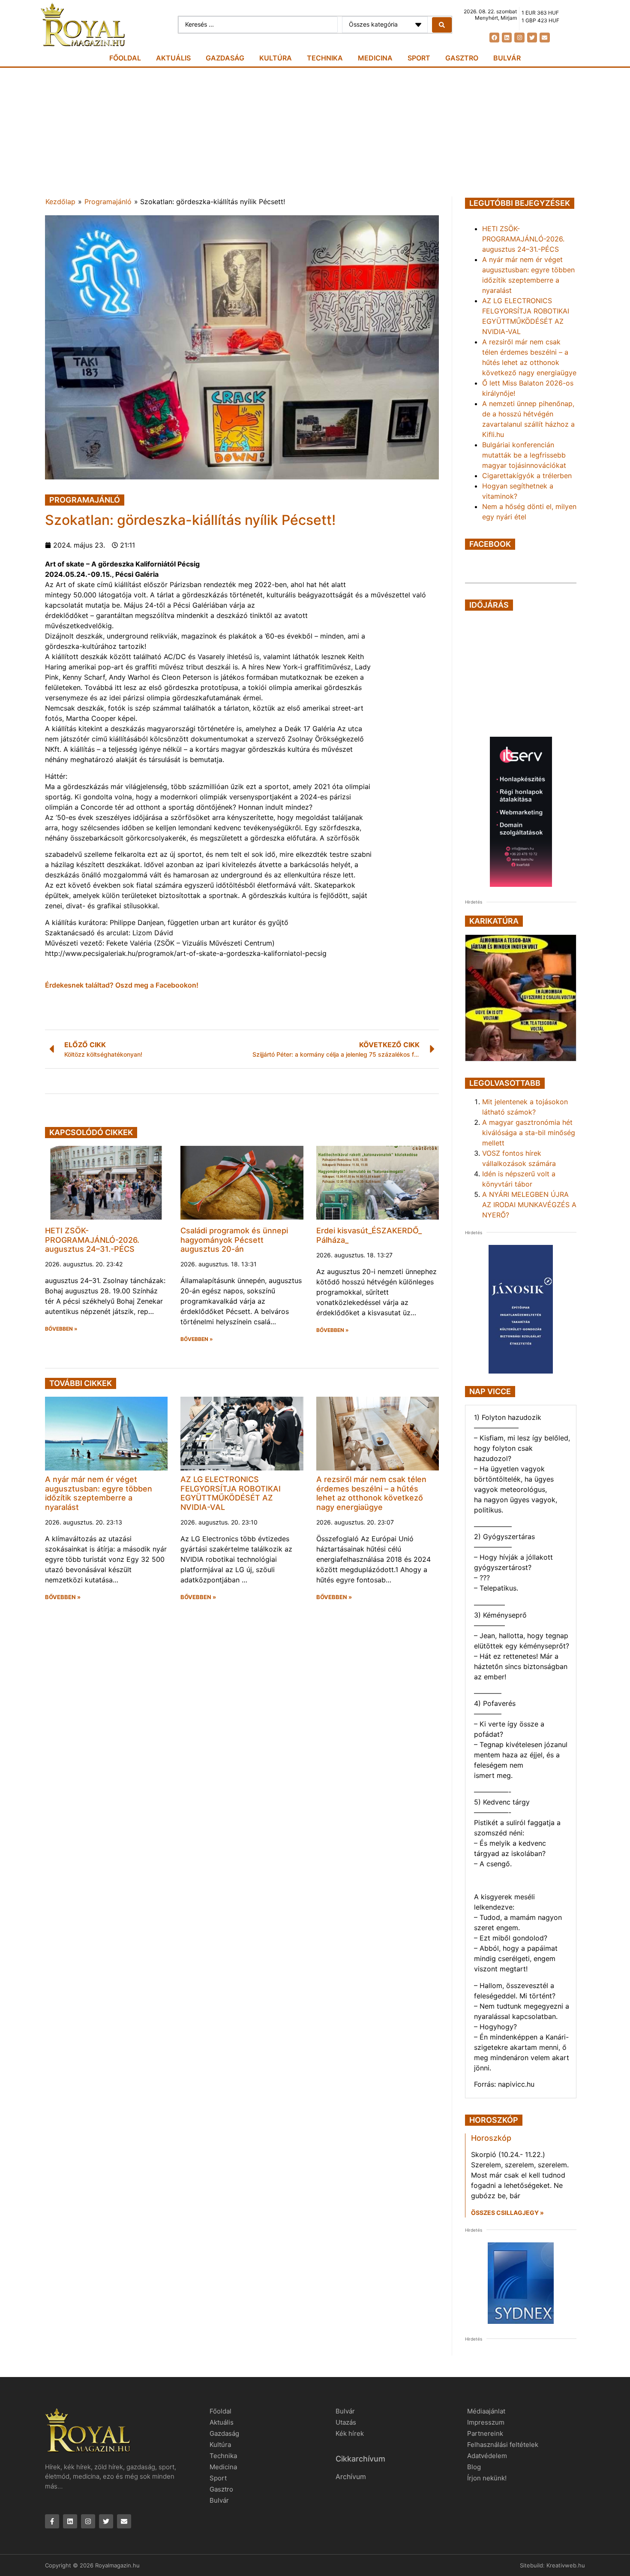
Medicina (375, 58)
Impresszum (486, 2422)
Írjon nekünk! (487, 2478)
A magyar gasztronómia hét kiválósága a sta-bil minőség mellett (529, 1133)
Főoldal (125, 58)
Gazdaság (225, 58)
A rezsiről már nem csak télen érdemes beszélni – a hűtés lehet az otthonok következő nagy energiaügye (371, 1493)
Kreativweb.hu (566, 2565)
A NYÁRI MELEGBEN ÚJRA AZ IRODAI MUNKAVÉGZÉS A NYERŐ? (529, 1205)
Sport (419, 58)
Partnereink (485, 2433)
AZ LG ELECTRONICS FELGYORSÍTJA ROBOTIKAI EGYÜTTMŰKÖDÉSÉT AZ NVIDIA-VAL (231, 1493)
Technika (325, 58)
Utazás (346, 2422)
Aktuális (173, 58)
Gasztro (462, 58)
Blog (474, 2467)
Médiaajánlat (486, 2411)
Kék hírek (350, 2433)
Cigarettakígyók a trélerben (527, 476)
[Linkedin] (507, 38)
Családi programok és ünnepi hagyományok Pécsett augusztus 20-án (234, 1240)
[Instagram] (519, 38)
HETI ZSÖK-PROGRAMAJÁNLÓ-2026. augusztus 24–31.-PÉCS (92, 1240)
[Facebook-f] (52, 2521)
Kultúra (276, 58)
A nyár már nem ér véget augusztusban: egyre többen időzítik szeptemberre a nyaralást (99, 1493)
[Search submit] (442, 25)
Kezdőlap (60, 202)
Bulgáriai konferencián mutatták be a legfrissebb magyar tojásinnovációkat (524, 455)
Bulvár (507, 58)
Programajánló (108, 202)
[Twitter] (532, 38)
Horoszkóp (491, 2138)
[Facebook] (494, 38)
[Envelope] (544, 38)
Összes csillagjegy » (507, 2213)
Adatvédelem (487, 2456)
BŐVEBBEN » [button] (61, 1329)
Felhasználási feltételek (503, 2445)
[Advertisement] (315, 132)
